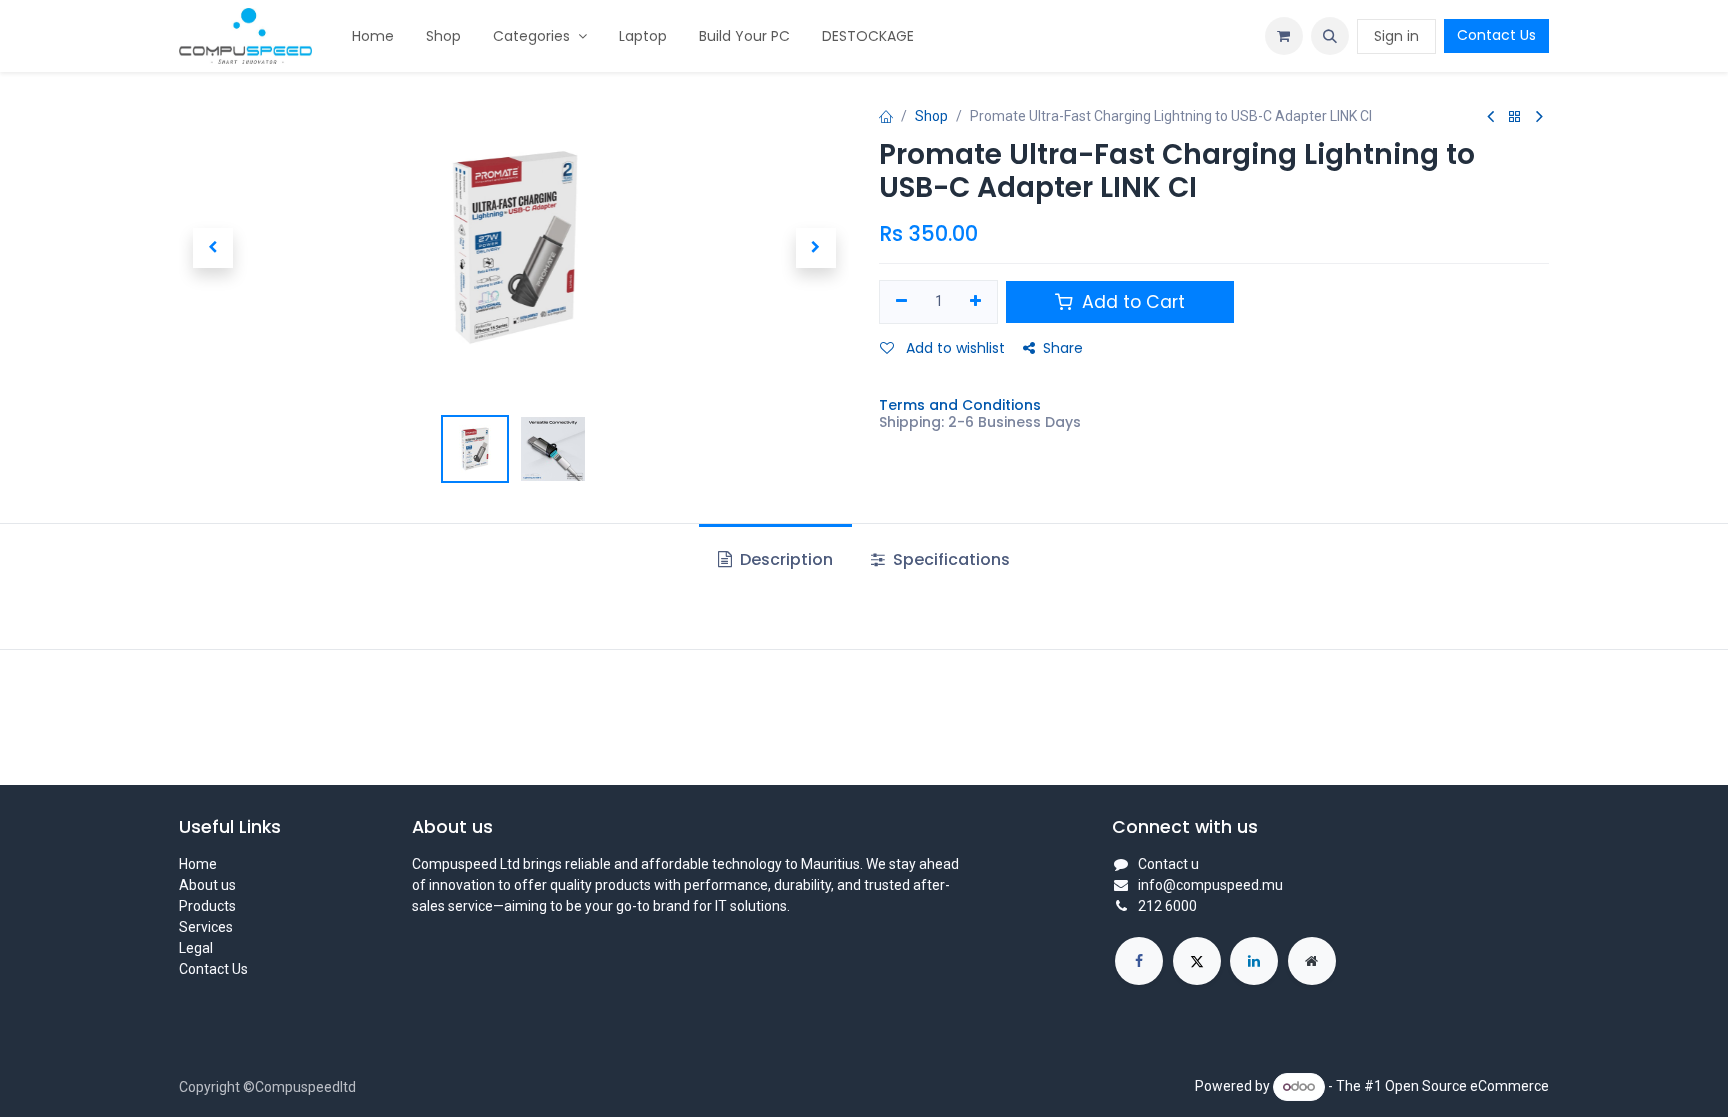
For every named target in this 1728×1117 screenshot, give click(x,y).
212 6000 (1167, 906)
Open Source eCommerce (1467, 1086)
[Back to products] (1515, 117)
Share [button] (1063, 348)
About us (207, 885)
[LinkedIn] (1254, 961)
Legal (196, 948)
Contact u (1168, 864)
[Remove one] (901, 302)
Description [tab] (784, 559)
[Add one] (976, 302)
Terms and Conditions (960, 405)
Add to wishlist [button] (953, 348)
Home (198, 864)
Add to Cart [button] (1131, 302)
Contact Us (1496, 35)
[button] (1330, 36)
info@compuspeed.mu (1210, 885)
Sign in (1396, 36)
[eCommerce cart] (1284, 36)
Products (207, 906)
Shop (931, 116)
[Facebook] (1139, 961)
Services (206, 927)
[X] (1197, 961)
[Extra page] (1312, 961)
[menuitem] (373, 36)
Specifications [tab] (949, 559)
